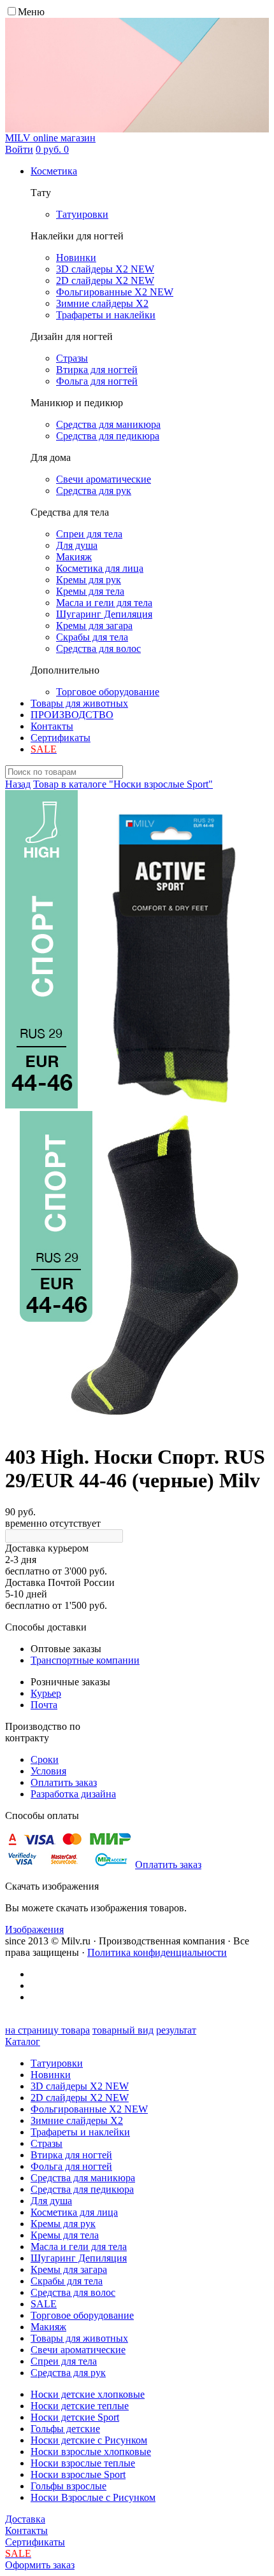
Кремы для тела (65, 2235)
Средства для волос (73, 2292)
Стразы (47, 2143)
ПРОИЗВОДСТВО (72, 715)
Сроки (45, 1759)
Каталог (23, 2042)
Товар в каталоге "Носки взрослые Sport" (123, 784)
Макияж (48, 2327)
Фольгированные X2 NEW (89, 2109)
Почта (44, 1705)
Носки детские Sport (75, 2417)
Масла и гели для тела (79, 2247)
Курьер (46, 1693)
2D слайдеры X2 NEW (80, 2098)
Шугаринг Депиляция (79, 2258)
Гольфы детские (65, 2429)
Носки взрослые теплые (83, 2463)
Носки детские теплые (80, 2406)
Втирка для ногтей (71, 2155)
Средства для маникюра (83, 2178)
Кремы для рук (63, 2224)
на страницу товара (47, 2030)
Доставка (25, 2519)
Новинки (51, 2075)
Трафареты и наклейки (80, 2132)
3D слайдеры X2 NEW (80, 2086)
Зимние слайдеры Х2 (77, 2120)
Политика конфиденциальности (157, 1952)
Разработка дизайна (73, 1794)
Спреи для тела (64, 2361)
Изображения (34, 1929)
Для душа (51, 2201)
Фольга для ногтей (71, 2166)
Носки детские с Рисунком (89, 2440)
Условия (48, 1771)
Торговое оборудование (82, 2315)
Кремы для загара (69, 2269)
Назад (18, 784)
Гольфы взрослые (68, 2486)
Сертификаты (61, 738)
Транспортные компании (85, 1660)
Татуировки (57, 2063)
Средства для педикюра (82, 2189)
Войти (19, 149)
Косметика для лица (74, 2212)
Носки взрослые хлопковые (91, 2452)
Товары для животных (79, 703)
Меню (31, 12)
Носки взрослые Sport (78, 2474)
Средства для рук (68, 2373)
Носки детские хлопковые (88, 2394)
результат (176, 2030)
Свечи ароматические (78, 2350)
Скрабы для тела (67, 2281)
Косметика (54, 171)
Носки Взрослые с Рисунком (93, 2497)
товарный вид (123, 2030)
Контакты (52, 726)
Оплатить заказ (64, 1782)
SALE (44, 2304)
